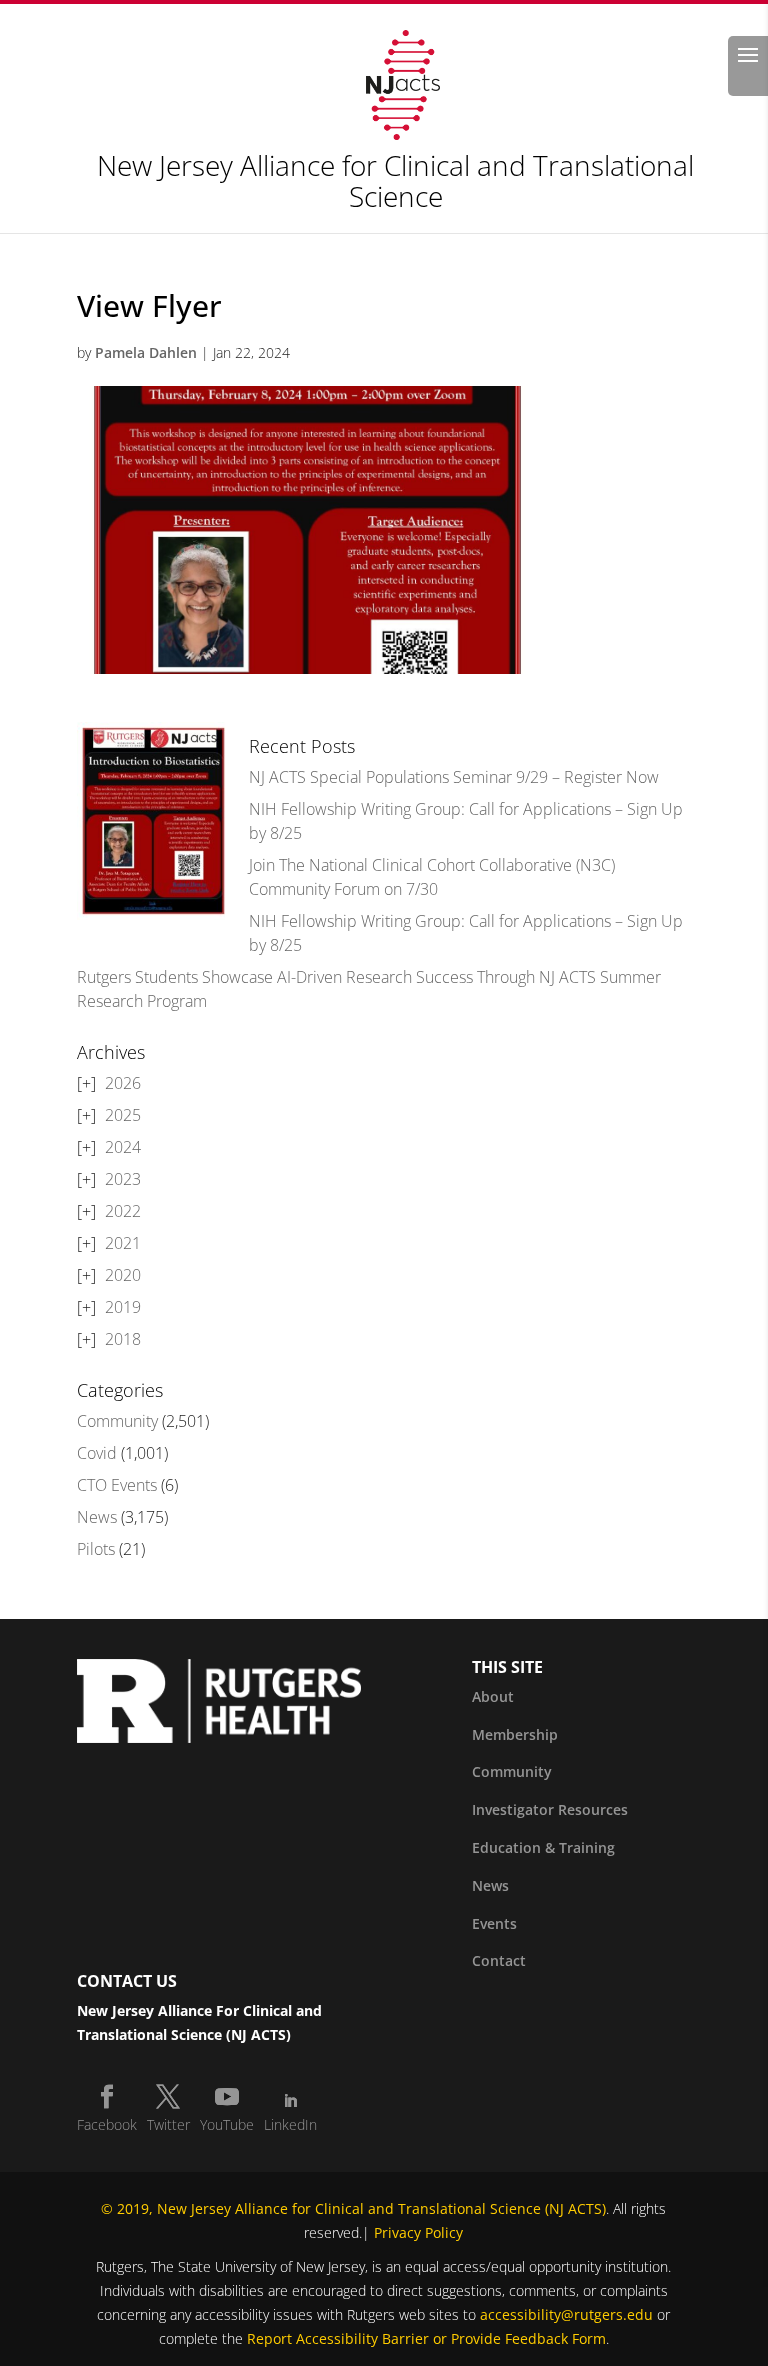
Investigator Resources (550, 1809)
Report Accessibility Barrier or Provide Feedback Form (426, 2338)
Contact (499, 1960)
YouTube (227, 2124)
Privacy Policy (418, 2232)
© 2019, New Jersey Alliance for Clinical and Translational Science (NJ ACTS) (353, 2208)
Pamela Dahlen (146, 352)
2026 (123, 1083)
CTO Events (117, 1485)
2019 (123, 1307)
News (97, 1517)
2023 (123, 1179)
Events (494, 1923)
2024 (123, 1147)
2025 (123, 1115)
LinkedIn (290, 2124)
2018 (123, 1339)
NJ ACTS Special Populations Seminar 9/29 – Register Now (454, 777)
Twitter (168, 2124)
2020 (123, 1275)
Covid (97, 1453)
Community (117, 1421)
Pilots (96, 1549)
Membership (515, 1734)
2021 (123, 1243)
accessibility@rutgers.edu (566, 2314)
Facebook (107, 2124)
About (493, 1696)
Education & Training (543, 1847)
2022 (123, 1211)
